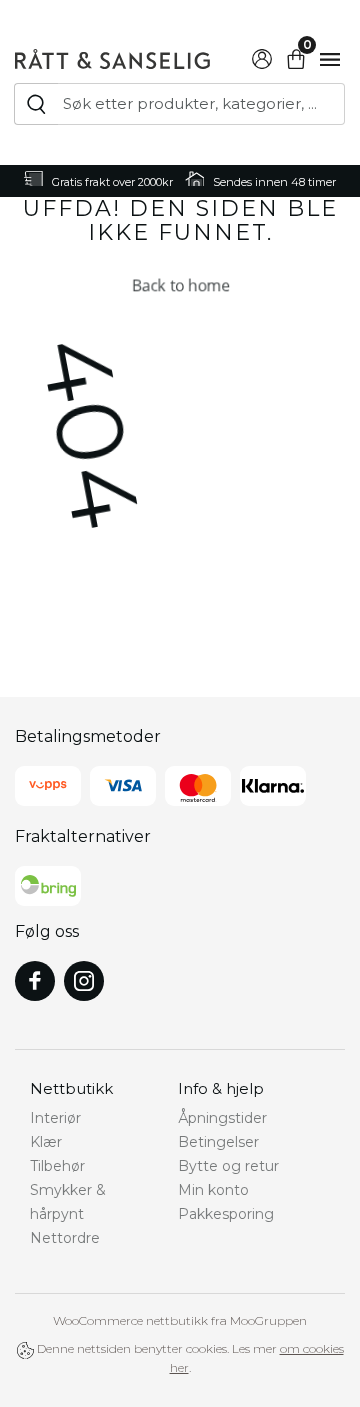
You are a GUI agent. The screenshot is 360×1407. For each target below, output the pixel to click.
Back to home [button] (179, 284)
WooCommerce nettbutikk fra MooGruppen (180, 1320)
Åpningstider (222, 1118)
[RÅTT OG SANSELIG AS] (112, 56)
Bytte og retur (228, 1166)
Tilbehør (57, 1166)
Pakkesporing (226, 1214)
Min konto (213, 1190)
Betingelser (218, 1142)
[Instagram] (84, 981)
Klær (46, 1142)
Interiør (55, 1118)
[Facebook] (35, 981)
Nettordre (65, 1238)
